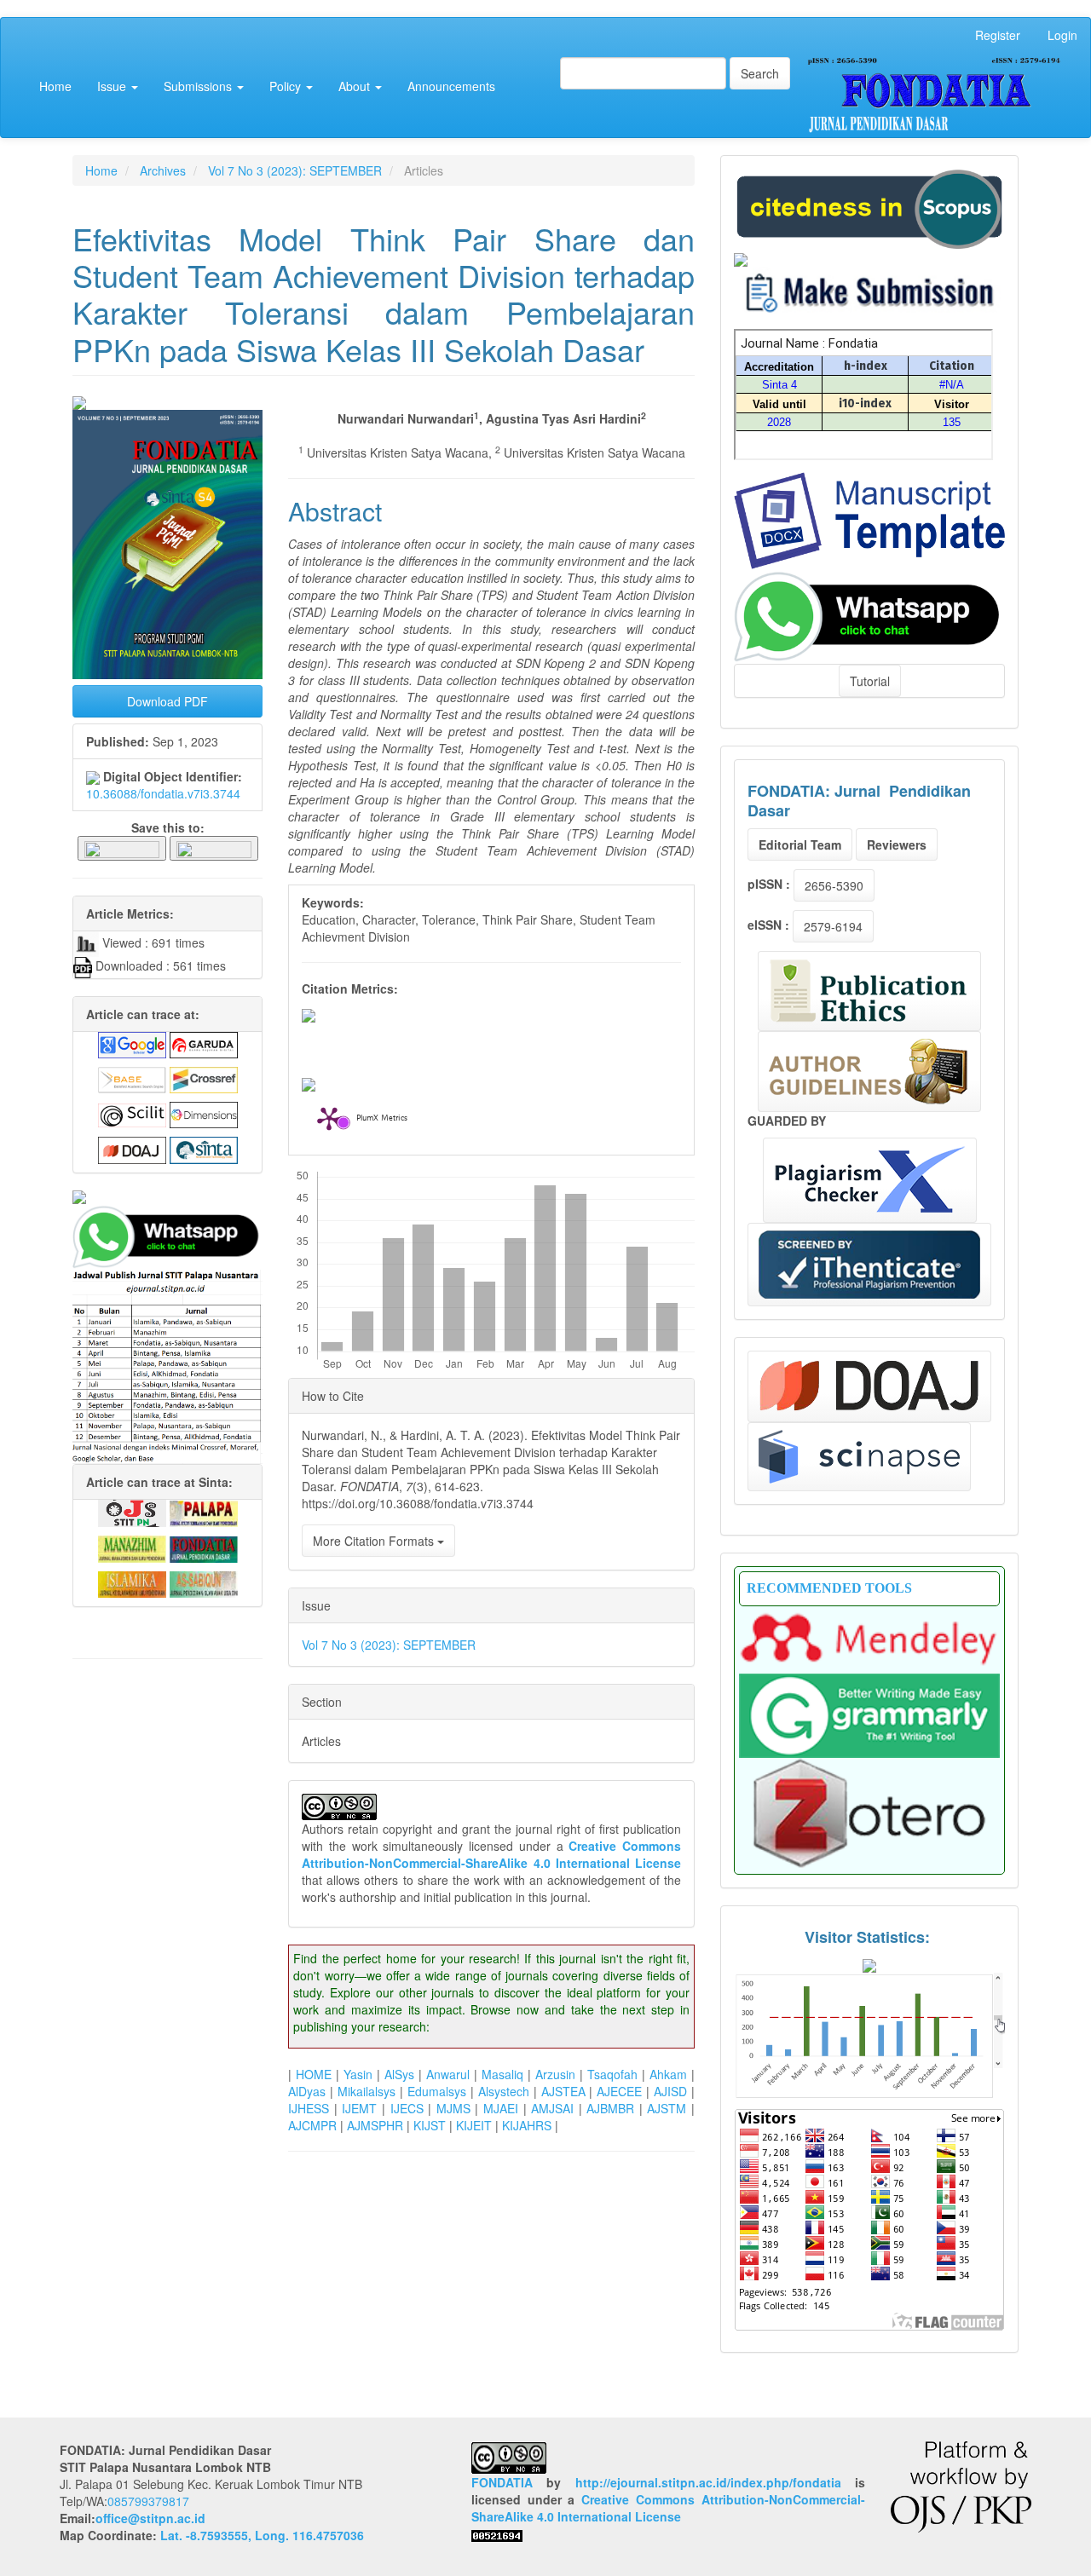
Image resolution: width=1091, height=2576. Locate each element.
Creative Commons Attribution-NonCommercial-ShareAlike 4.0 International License (491, 1854)
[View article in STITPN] (132, 1512)
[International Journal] (167, 1197)
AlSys (399, 2074)
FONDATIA (502, 2482)
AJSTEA (563, 2091)
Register (998, 35)
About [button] (356, 86)
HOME (314, 2074)
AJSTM (667, 2108)
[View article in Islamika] (132, 1582)
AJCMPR (312, 2125)
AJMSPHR (375, 2125)
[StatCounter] (869, 2035)
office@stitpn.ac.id (150, 2518)
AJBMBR (610, 2108)
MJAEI (501, 2108)
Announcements (451, 86)
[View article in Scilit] (132, 1113)
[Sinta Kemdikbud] (741, 257)
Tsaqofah (612, 2074)
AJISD (670, 2091)
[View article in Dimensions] (204, 1113)
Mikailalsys (367, 2091)
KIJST (430, 2125)
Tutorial (870, 681)
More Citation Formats (375, 1541)
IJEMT (359, 2108)
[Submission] (869, 207)
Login (1062, 35)
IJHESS (309, 2108)
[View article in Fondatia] (204, 1547)
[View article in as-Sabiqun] (204, 1582)
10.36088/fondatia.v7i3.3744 (163, 793)
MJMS (453, 2108)
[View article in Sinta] (204, 1149)
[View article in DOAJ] (132, 1149)
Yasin (358, 2074)
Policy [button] (287, 86)
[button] (122, 847)
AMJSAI (552, 2108)
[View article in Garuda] (204, 1043)
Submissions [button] (199, 86)
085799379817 (148, 2501)
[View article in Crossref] (204, 1078)
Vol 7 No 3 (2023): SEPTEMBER (295, 170)
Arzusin (555, 2074)
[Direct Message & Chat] (869, 614)
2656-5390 (834, 885)
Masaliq (502, 2074)
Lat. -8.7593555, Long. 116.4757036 (262, 2535)
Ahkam (668, 2074)
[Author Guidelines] (869, 1072)
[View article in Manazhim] (132, 1547)
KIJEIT (474, 2125)
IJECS (407, 2108)
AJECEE (619, 2091)
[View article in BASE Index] (132, 1078)
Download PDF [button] (167, 701)
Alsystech (504, 2091)
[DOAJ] (869, 1386)
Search (760, 73)
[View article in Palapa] (204, 1512)
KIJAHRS (527, 2125)
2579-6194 (833, 926)
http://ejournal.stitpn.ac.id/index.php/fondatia (708, 2482)
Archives (163, 170)
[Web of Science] (859, 1457)
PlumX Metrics (382, 1119)
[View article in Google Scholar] (132, 1043)
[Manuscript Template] (869, 519)
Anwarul (448, 2074)
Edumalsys (437, 2091)
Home (55, 86)
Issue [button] (113, 86)
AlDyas (307, 2091)
